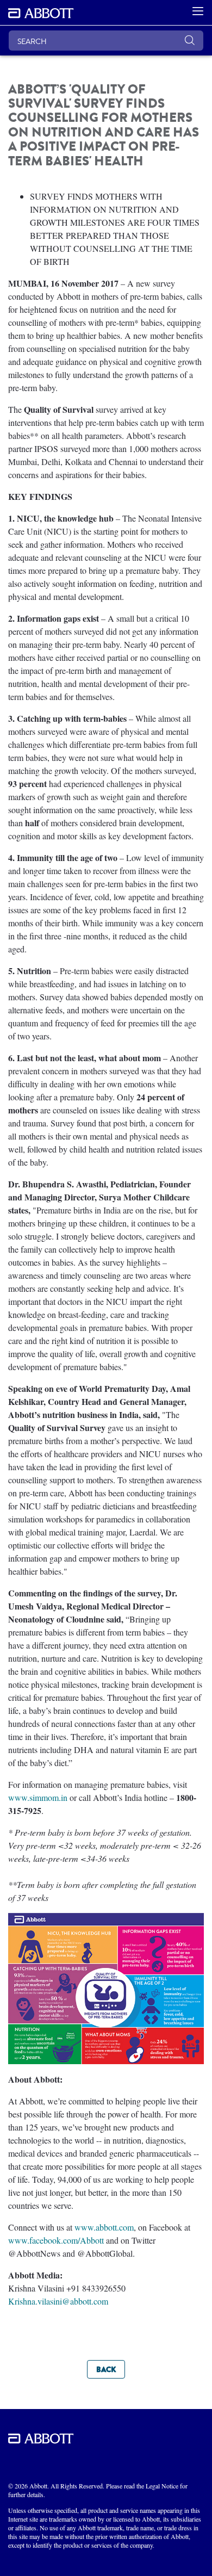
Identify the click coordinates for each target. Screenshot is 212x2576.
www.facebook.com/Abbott (56, 2240)
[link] (106, 2369)
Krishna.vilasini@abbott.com (58, 2301)
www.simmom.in (38, 1797)
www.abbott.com (104, 2227)
